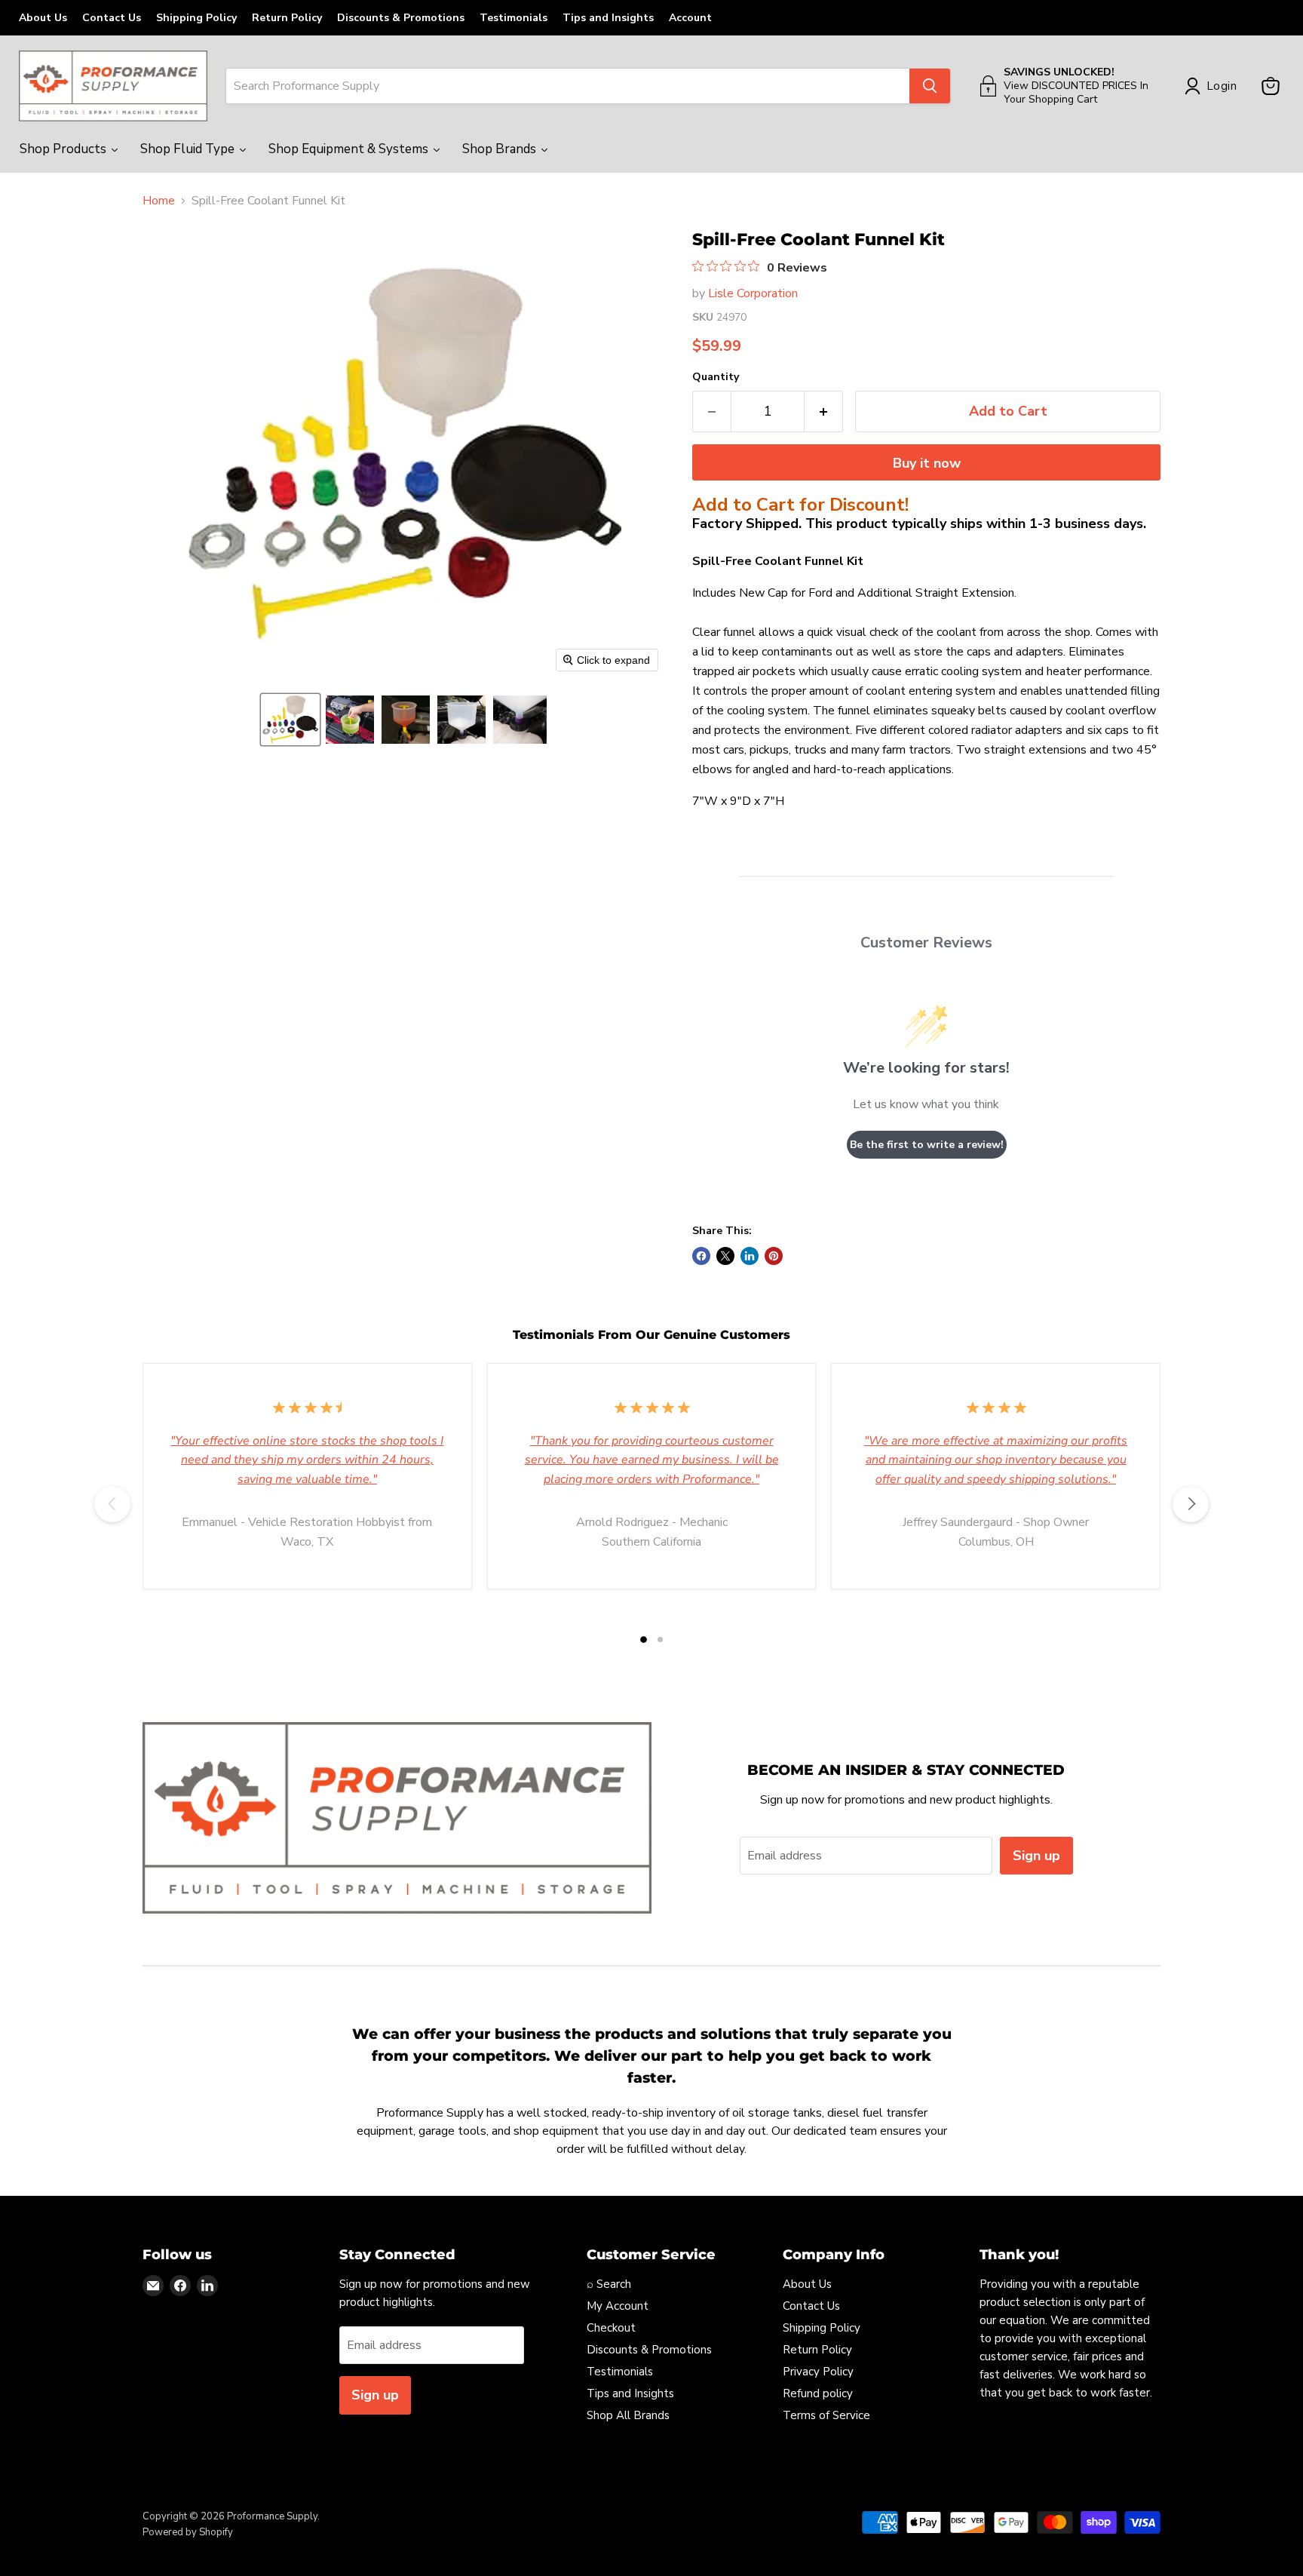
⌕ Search (609, 2284)
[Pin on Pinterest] (774, 1256)
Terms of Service (826, 2415)
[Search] (930, 86)
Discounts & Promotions (401, 18)
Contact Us (112, 18)
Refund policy (818, 2393)
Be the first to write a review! (927, 1145)
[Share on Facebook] (701, 1256)
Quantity (716, 377)
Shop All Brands (628, 2415)
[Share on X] (725, 1256)
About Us (43, 18)
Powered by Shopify (188, 2532)
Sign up (1036, 1856)
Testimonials (514, 18)
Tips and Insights (608, 18)
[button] (290, 720)
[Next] (1191, 1504)
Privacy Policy (818, 2372)
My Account (618, 2306)
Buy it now (927, 463)
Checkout (611, 2328)
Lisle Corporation (753, 293)
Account (690, 18)
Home (159, 201)
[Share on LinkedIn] (750, 1256)
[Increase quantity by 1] (824, 411)
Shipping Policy (196, 18)
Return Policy (287, 18)
